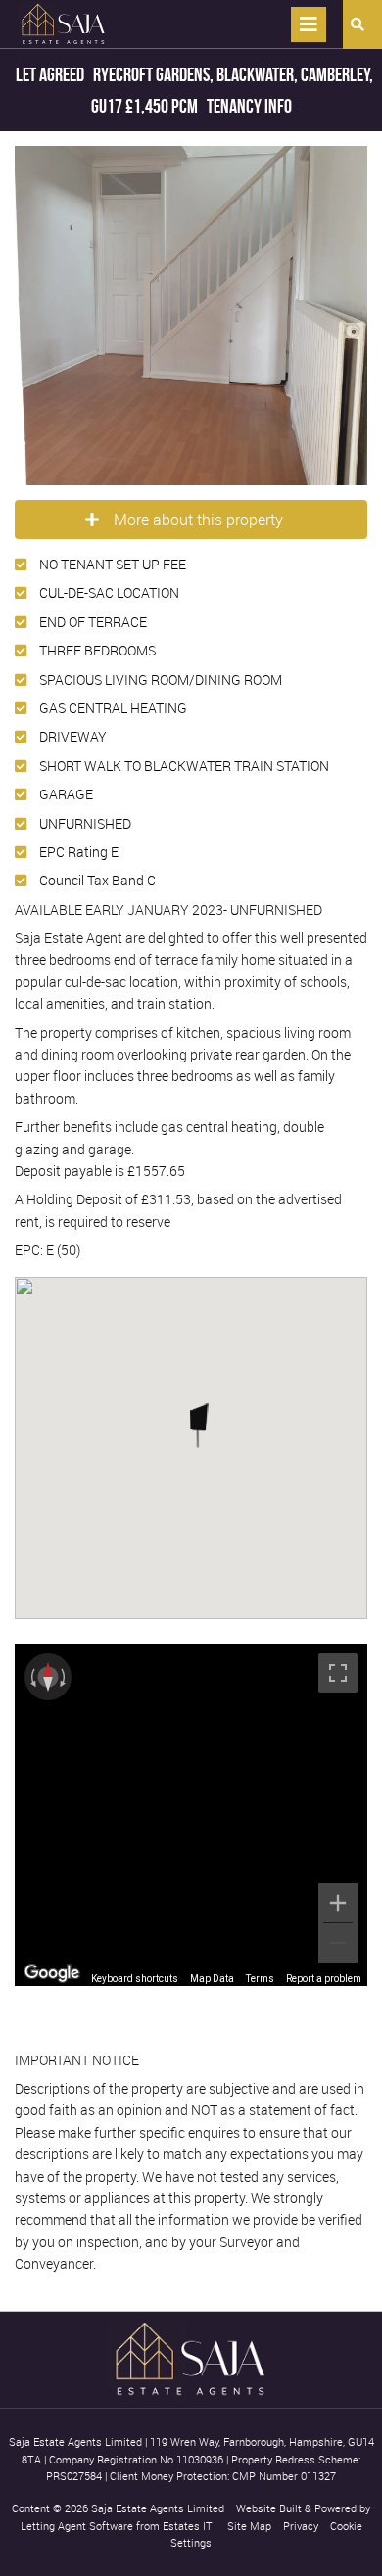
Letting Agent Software (77, 2526)
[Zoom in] (338, 1903)
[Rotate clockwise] (65, 1677)
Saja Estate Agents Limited (158, 2508)
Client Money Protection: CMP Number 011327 (223, 2476)
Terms (260, 1979)
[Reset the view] (48, 1677)
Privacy (301, 2526)
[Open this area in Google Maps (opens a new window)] (52, 1973)
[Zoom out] (338, 1943)
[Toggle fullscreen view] (338, 1673)
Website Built (269, 2508)
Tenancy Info (249, 106)
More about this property (198, 520)
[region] (191, 1815)
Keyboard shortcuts (135, 1979)
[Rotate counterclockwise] (31, 1677)
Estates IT (188, 2526)
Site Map (249, 2526)
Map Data (212, 1979)
